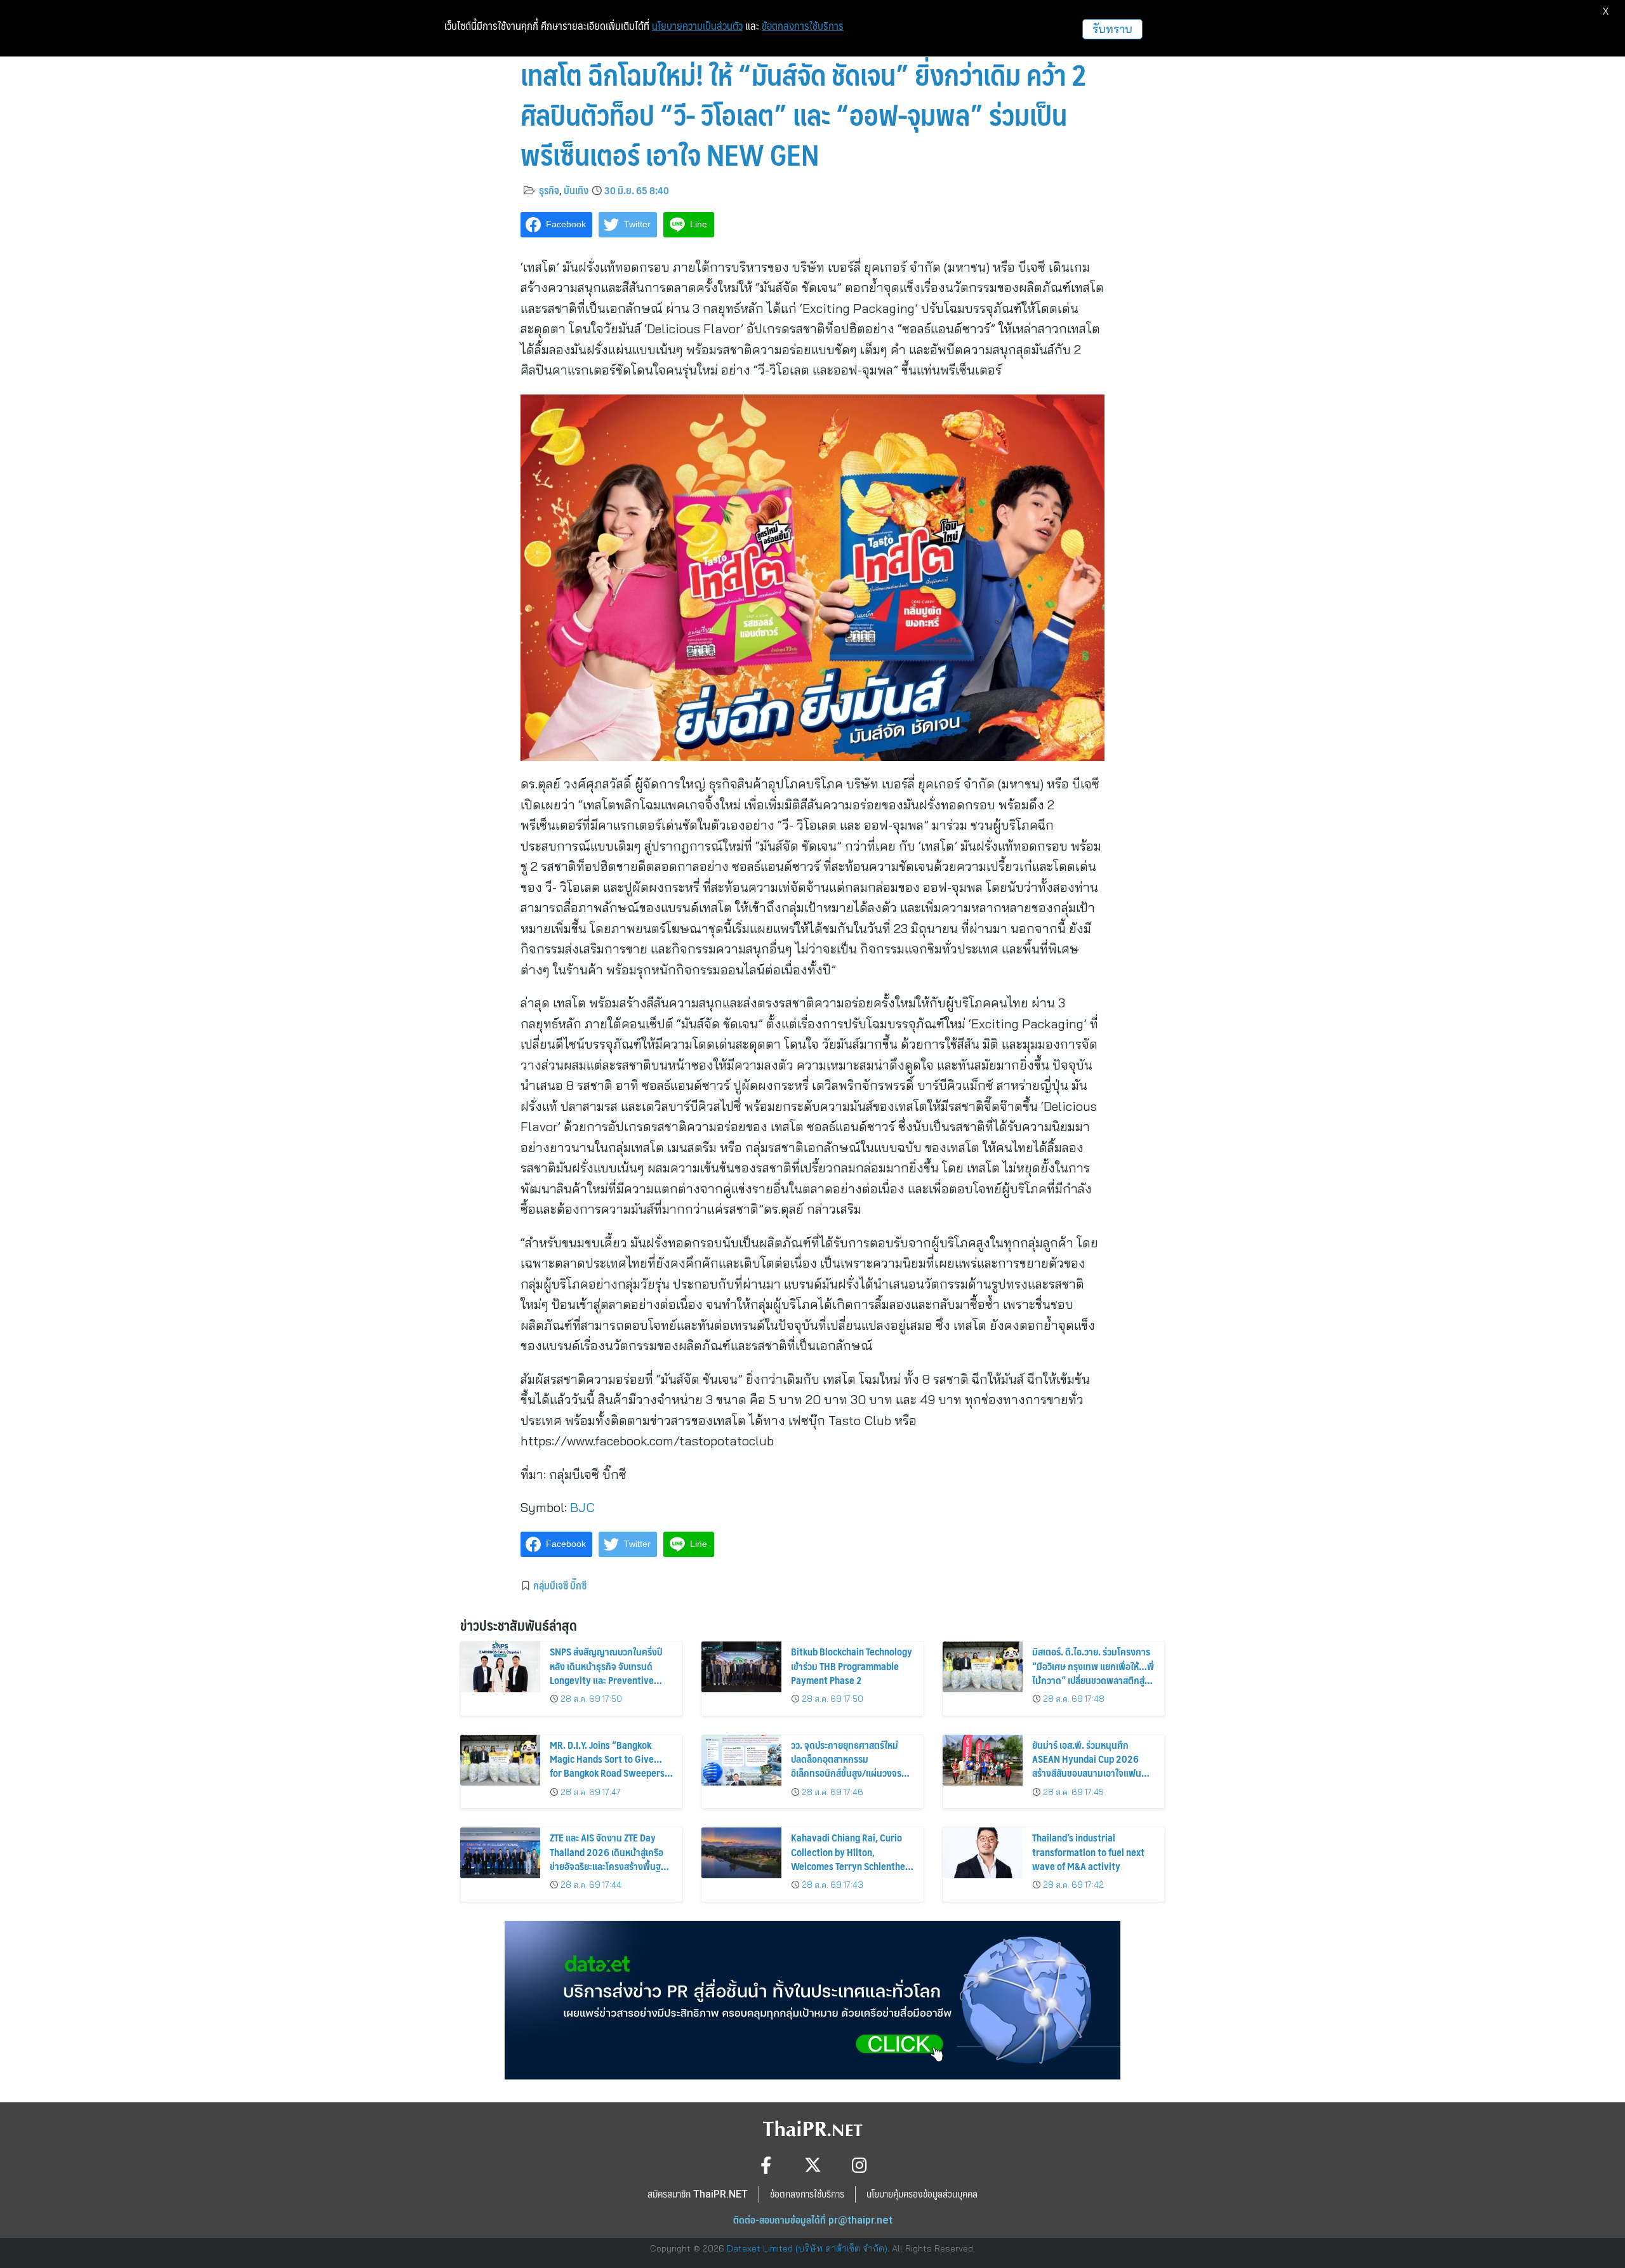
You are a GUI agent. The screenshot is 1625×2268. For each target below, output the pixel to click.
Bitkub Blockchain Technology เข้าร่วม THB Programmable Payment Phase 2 (852, 1666)
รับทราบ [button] (1112, 29)
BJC (582, 1507)
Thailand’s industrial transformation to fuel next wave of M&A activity (1088, 1852)
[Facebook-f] (766, 2165)
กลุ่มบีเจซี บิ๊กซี (560, 1585)
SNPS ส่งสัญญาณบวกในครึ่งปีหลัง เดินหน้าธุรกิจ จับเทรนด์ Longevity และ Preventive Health (606, 1673)
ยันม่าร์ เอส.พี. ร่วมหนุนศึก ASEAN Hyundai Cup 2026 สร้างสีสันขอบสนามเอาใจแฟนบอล (1087, 1766)
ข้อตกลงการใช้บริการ (803, 26)
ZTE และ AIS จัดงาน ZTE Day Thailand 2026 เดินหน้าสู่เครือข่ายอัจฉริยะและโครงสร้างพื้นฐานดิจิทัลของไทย (610, 1859)
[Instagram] (860, 2165)
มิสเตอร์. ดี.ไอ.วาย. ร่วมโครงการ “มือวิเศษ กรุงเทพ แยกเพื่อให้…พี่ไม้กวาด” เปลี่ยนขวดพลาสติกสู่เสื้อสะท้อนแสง (1093, 1673)
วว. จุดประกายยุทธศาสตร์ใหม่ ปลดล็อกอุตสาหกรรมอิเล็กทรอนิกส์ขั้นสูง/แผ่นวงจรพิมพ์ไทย (846, 1766)
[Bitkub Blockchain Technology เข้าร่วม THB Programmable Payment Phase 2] (741, 1667)
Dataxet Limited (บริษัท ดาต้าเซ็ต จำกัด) (807, 2248)
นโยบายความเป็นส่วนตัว (697, 26)
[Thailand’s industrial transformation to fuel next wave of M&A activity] (983, 1853)
